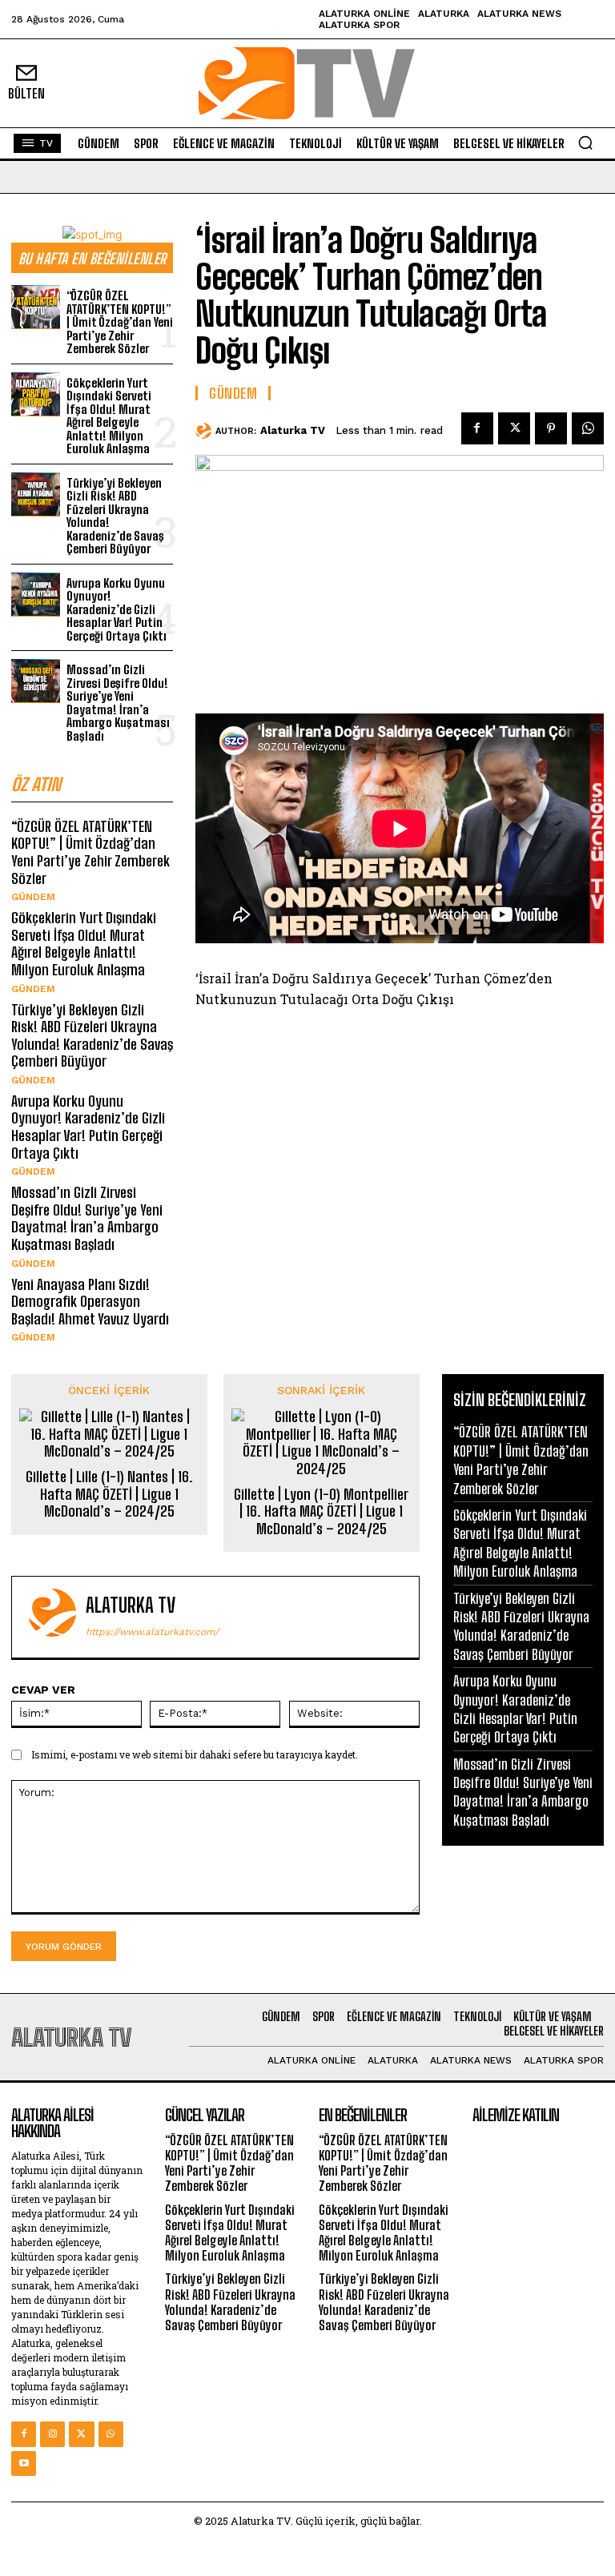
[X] (514, 428)
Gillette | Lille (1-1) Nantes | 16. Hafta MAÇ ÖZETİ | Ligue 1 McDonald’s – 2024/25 (109, 1494)
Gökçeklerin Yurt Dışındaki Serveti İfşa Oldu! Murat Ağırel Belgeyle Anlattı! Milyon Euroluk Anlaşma (109, 416)
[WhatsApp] (588, 428)
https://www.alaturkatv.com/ (152, 1632)
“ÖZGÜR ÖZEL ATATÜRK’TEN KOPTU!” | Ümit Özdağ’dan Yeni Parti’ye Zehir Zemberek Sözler (120, 322)
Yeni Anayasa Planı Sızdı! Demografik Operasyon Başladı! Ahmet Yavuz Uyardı (90, 1302)
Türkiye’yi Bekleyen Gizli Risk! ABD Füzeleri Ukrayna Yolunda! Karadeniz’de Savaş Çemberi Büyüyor (115, 516)
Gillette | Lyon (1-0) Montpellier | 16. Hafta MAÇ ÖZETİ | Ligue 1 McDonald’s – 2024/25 (321, 1512)
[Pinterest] (551, 428)
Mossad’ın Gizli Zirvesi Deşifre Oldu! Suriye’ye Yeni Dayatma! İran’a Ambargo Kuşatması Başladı (118, 703)
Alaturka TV (293, 430)
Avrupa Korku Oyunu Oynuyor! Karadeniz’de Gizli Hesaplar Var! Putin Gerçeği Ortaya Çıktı (117, 609)
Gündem (33, 897)
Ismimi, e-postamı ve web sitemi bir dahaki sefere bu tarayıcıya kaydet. (195, 1754)
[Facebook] (477, 428)
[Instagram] (52, 2434)
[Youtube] (24, 2463)
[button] (585, 143)
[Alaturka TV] (205, 431)
